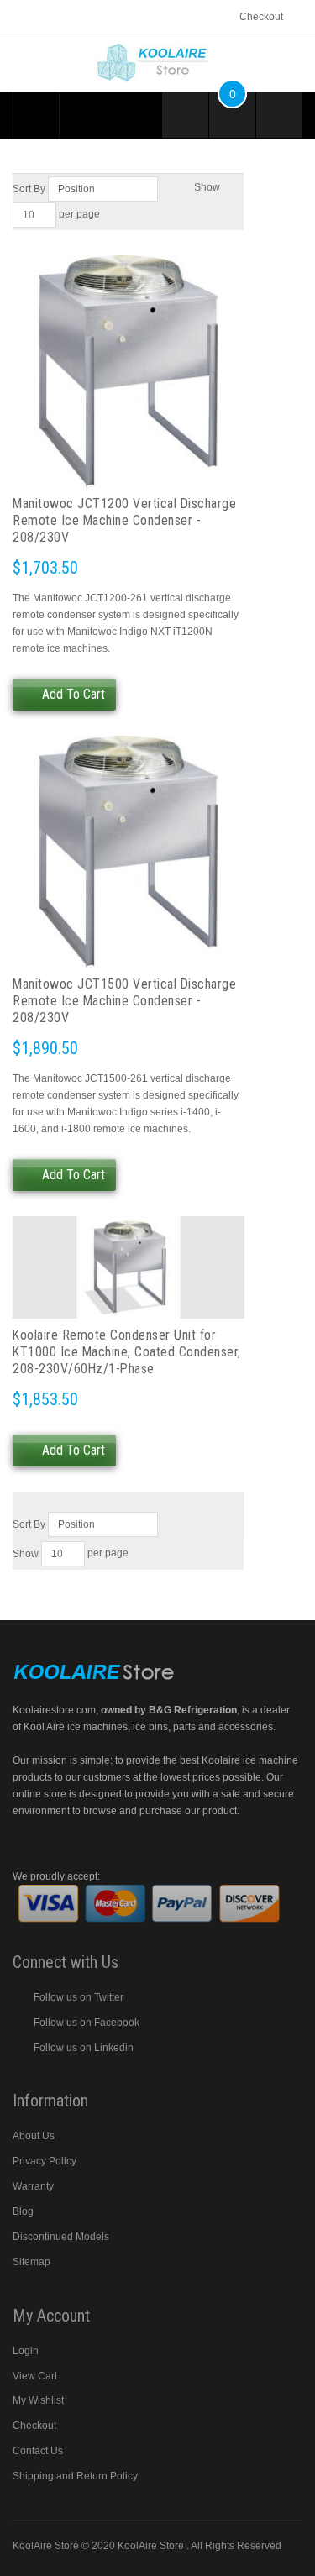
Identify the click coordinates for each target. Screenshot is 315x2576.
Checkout (261, 17)
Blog (23, 2211)
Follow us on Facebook (87, 2023)
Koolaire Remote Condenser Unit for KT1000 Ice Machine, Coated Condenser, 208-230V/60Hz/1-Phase (127, 1352)
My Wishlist (38, 2400)
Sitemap (31, 2262)
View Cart (35, 2376)
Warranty (33, 2186)
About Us (34, 2136)
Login (26, 2351)
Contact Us (38, 2451)
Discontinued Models (61, 2237)
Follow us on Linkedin (84, 2048)
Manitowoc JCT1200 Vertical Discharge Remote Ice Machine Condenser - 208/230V (124, 520)
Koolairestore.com (54, 1710)
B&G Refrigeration (193, 1710)
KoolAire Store (152, 2546)
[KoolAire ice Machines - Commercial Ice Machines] (158, 50)
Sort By (29, 189)
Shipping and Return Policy (75, 2476)
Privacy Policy (45, 2161)
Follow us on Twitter (79, 1997)
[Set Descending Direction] (169, 189)
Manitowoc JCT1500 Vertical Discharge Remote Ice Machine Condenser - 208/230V (124, 1001)
